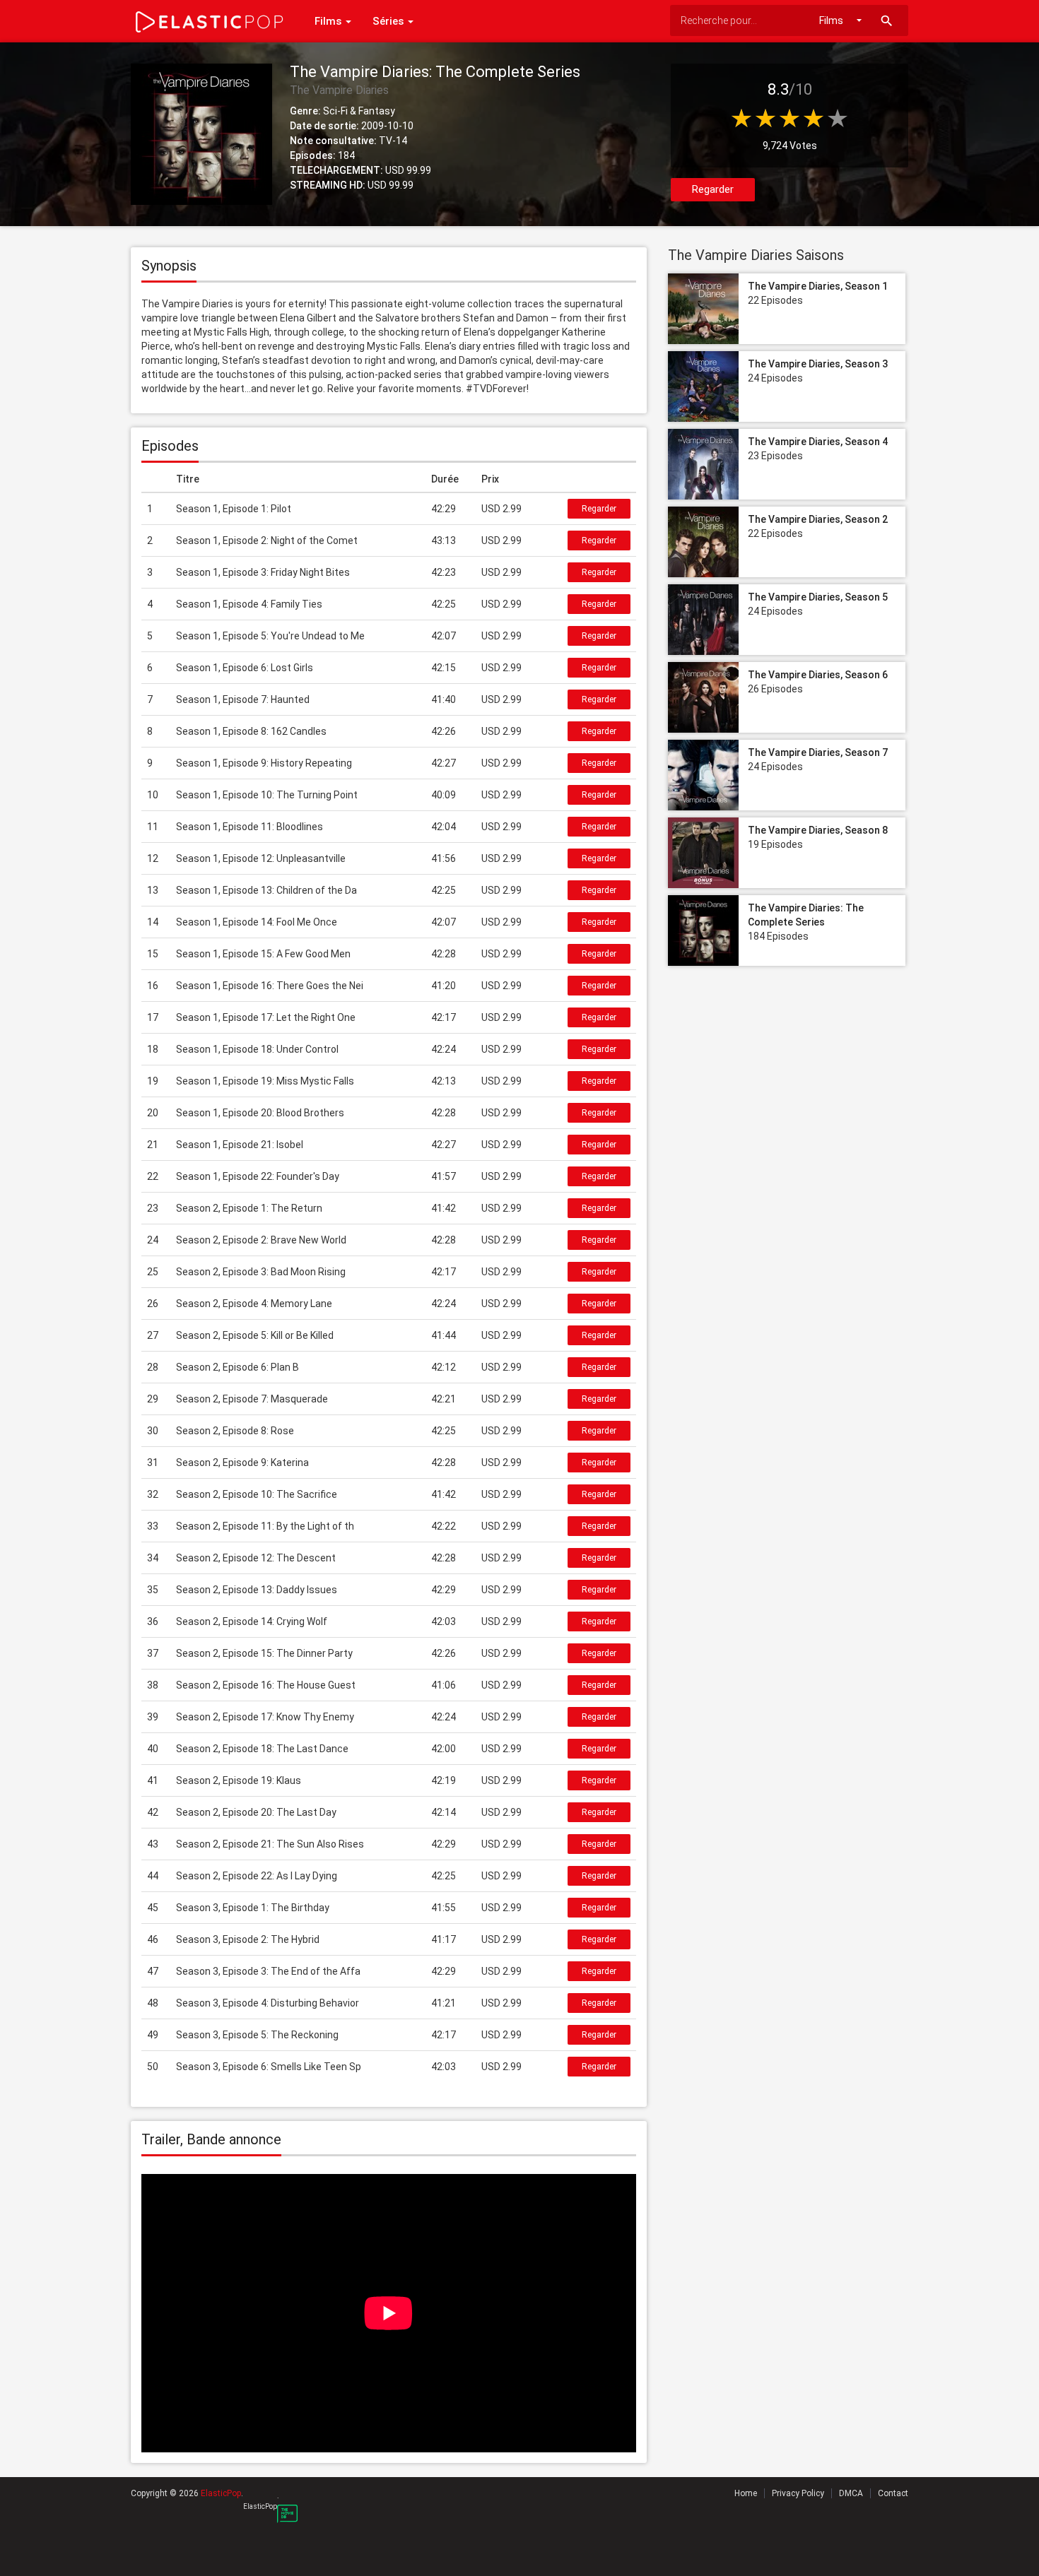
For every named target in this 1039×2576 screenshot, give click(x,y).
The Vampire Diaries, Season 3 (818, 364)
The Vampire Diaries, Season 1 (818, 286)
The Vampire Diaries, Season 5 (818, 597)
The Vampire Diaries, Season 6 (818, 675)
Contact (893, 2493)
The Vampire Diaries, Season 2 (818, 519)
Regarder (713, 189)
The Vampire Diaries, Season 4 (818, 442)
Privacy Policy (798, 2493)
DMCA (851, 2493)
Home (746, 2493)
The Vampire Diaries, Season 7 (818, 752)
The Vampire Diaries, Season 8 (818, 830)
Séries (389, 21)
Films (329, 21)
